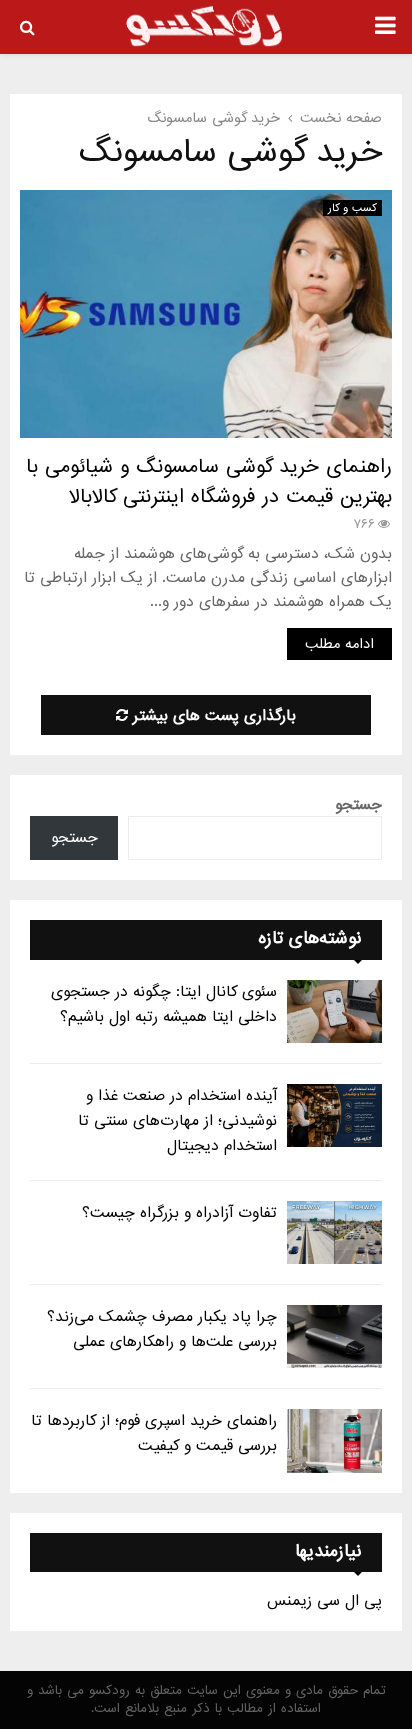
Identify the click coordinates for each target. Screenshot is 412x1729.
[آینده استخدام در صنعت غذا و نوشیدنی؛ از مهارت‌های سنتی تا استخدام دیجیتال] (334, 1115)
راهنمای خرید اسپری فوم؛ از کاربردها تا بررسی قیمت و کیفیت (154, 1433)
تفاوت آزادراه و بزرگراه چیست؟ (179, 1213)
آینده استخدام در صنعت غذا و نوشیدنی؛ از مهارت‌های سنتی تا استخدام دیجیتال (177, 1121)
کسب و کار (352, 208)
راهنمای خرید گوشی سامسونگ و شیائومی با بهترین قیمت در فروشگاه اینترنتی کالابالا (209, 482)
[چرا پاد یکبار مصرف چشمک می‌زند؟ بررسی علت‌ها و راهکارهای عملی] (334, 1336)
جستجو (358, 805)
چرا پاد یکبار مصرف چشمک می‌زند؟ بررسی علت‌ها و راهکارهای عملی (162, 1329)
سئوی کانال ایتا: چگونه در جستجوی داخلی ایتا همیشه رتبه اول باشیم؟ (164, 1004)
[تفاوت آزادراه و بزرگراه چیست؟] (334, 1232)
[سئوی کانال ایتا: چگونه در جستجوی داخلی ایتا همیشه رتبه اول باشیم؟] (334, 1011)
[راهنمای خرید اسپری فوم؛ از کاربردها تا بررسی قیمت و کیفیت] (334, 1440)
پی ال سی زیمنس (324, 1601)
